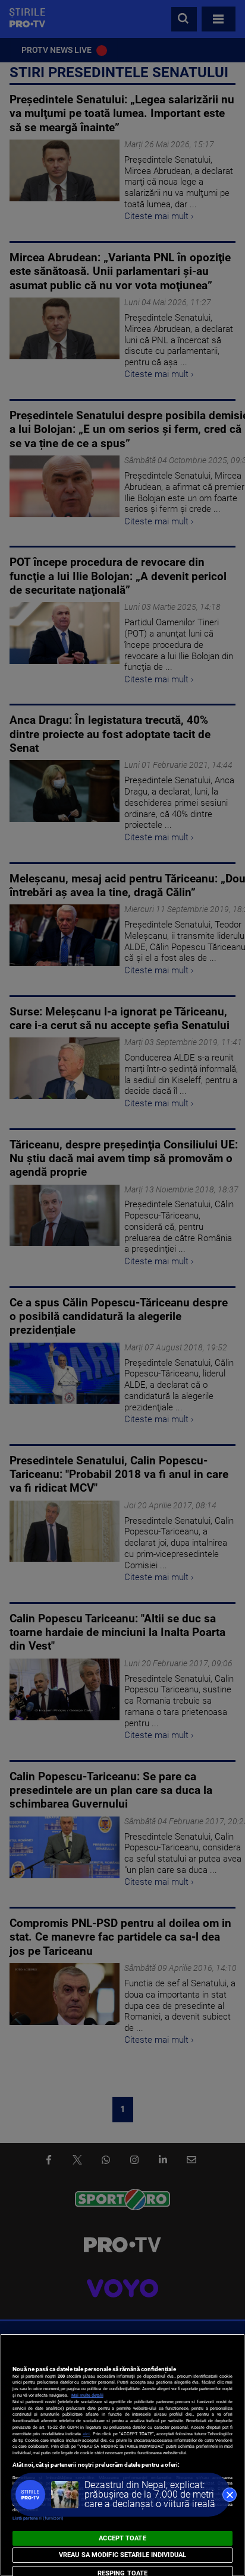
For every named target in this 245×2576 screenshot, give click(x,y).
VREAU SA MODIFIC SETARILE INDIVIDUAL (122, 2555)
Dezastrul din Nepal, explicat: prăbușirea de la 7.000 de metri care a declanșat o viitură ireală (150, 2494)
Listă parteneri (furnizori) (38, 2518)
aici (86, 2434)
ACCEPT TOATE (122, 2538)
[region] (122, 2455)
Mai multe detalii (87, 2395)
